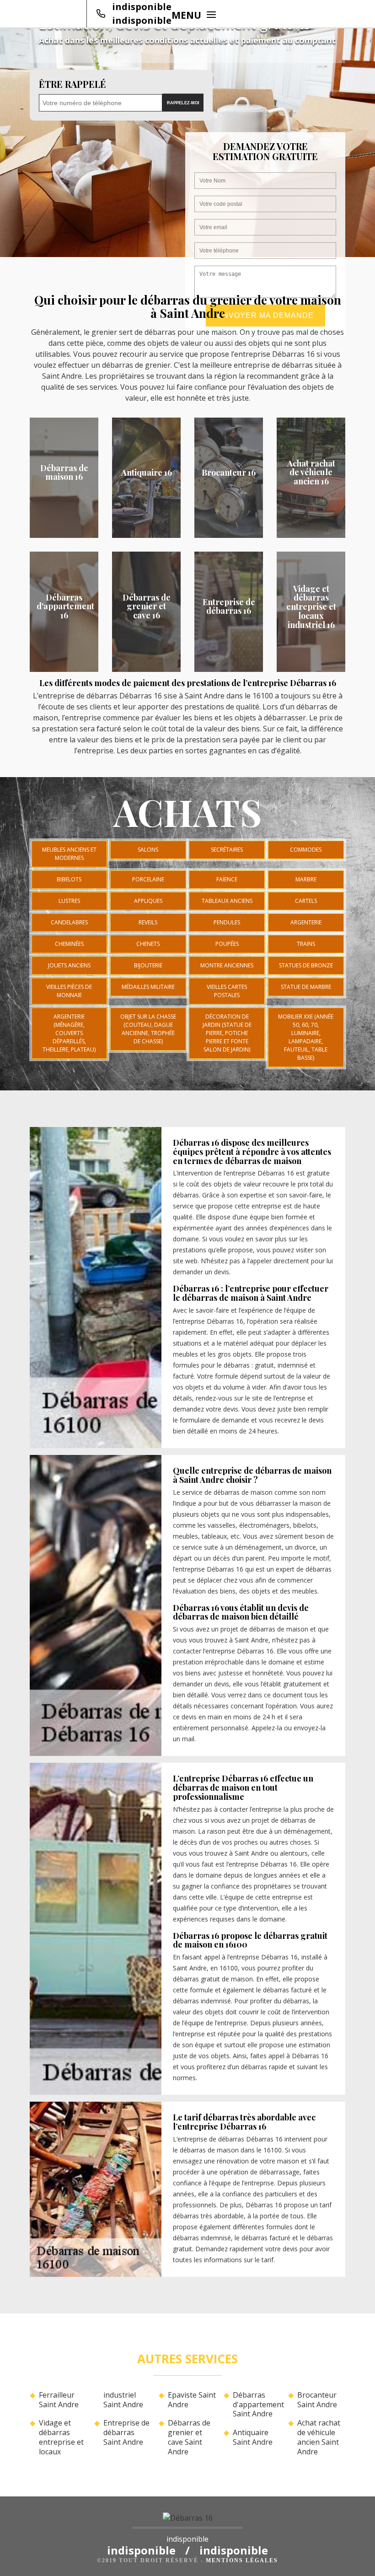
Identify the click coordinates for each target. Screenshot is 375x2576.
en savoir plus (64, 535)
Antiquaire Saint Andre (253, 2437)
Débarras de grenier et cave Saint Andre (189, 2437)
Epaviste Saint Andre (192, 2400)
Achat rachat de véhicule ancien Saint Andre (319, 2437)
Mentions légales (242, 2560)
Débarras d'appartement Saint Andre (257, 2404)
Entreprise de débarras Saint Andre (126, 2432)
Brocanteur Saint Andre (317, 2400)
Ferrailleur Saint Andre (59, 2400)
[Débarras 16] (187, 2521)
